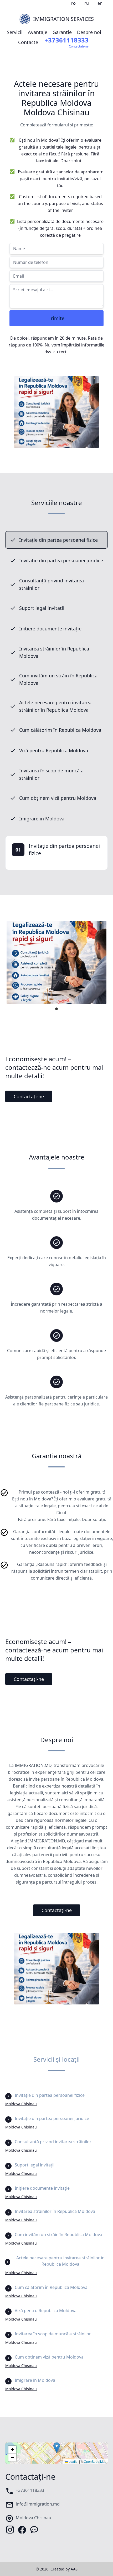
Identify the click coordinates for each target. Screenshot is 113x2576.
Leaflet (73, 2461)
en (100, 3)
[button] (57, 2448)
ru (87, 3)
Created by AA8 (64, 2569)
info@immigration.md (38, 2504)
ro (73, 3)
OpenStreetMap (95, 2461)
